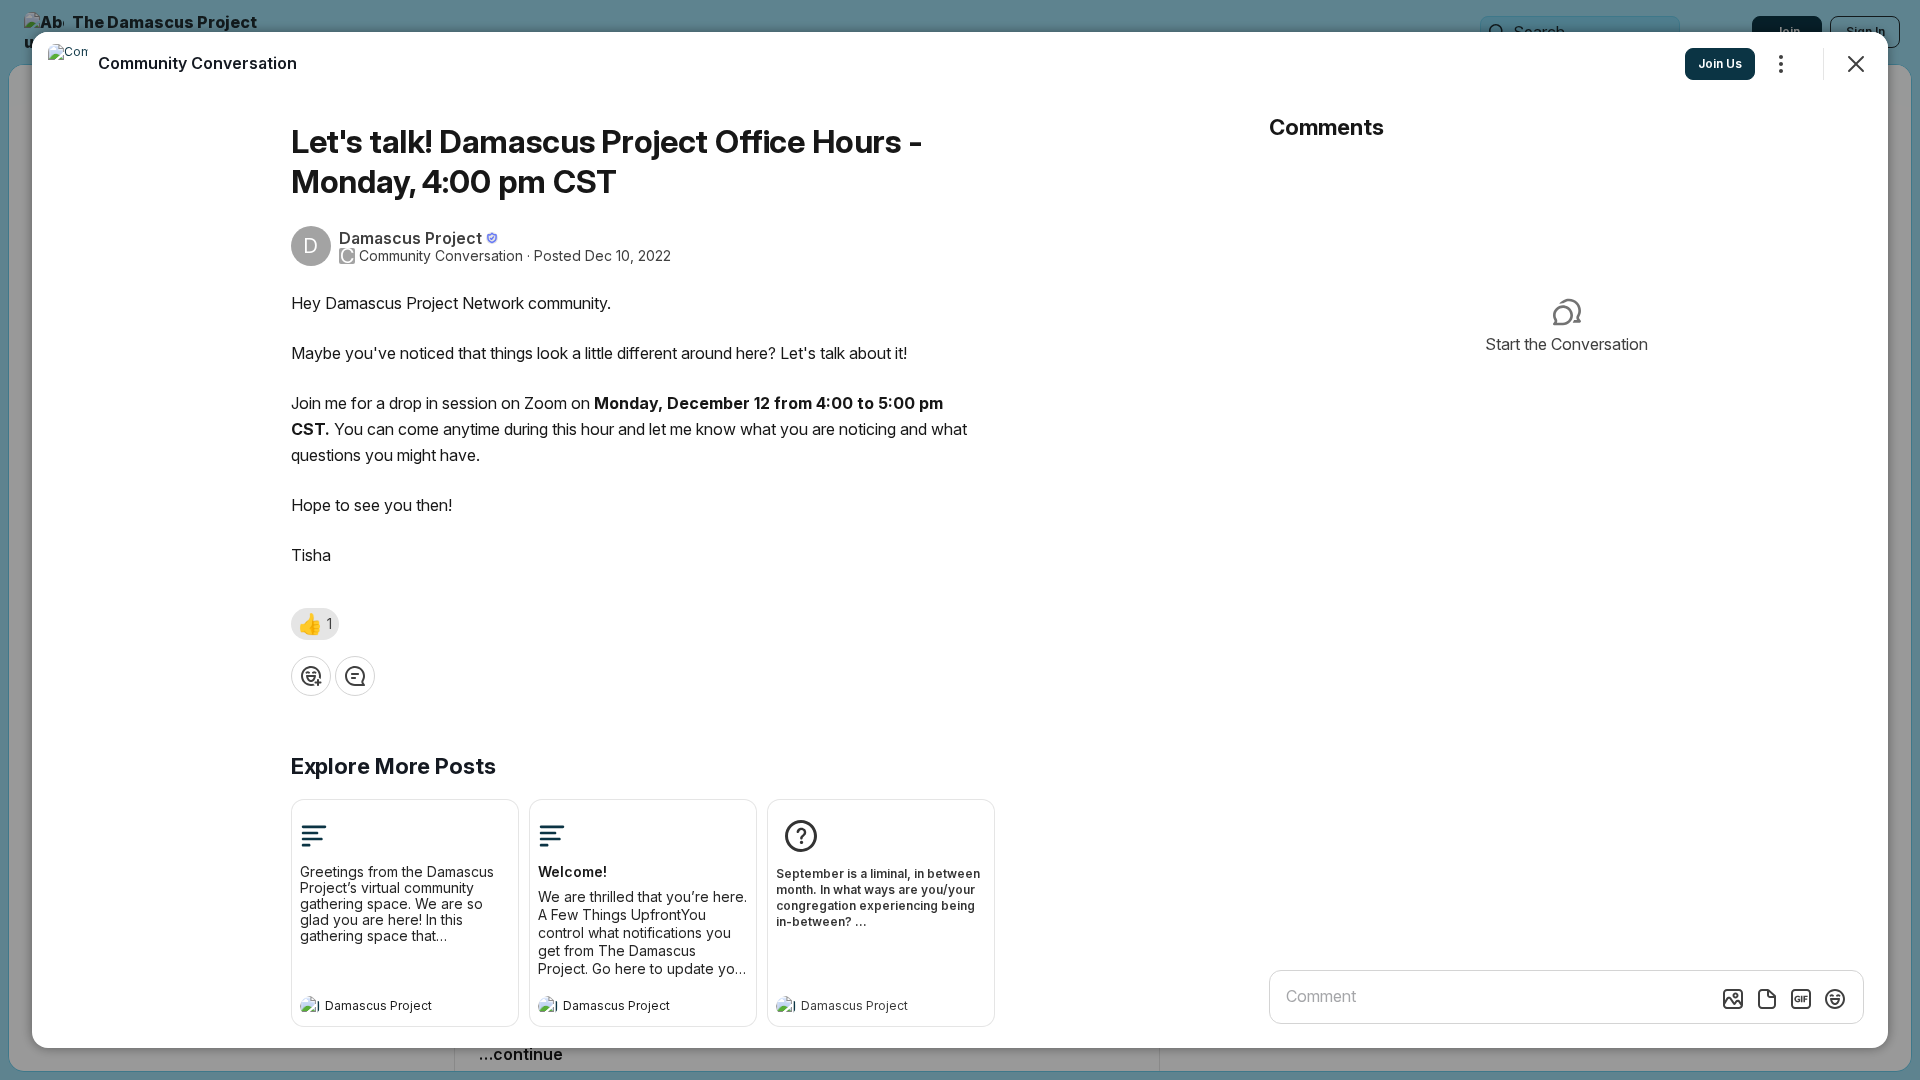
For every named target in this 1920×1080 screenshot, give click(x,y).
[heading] (385, 1008)
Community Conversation (441, 256)
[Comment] (355, 676)
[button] (315, 624)
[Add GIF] (1801, 999)
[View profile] (310, 1006)
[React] (311, 676)
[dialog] (960, 540)
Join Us (1720, 63)
